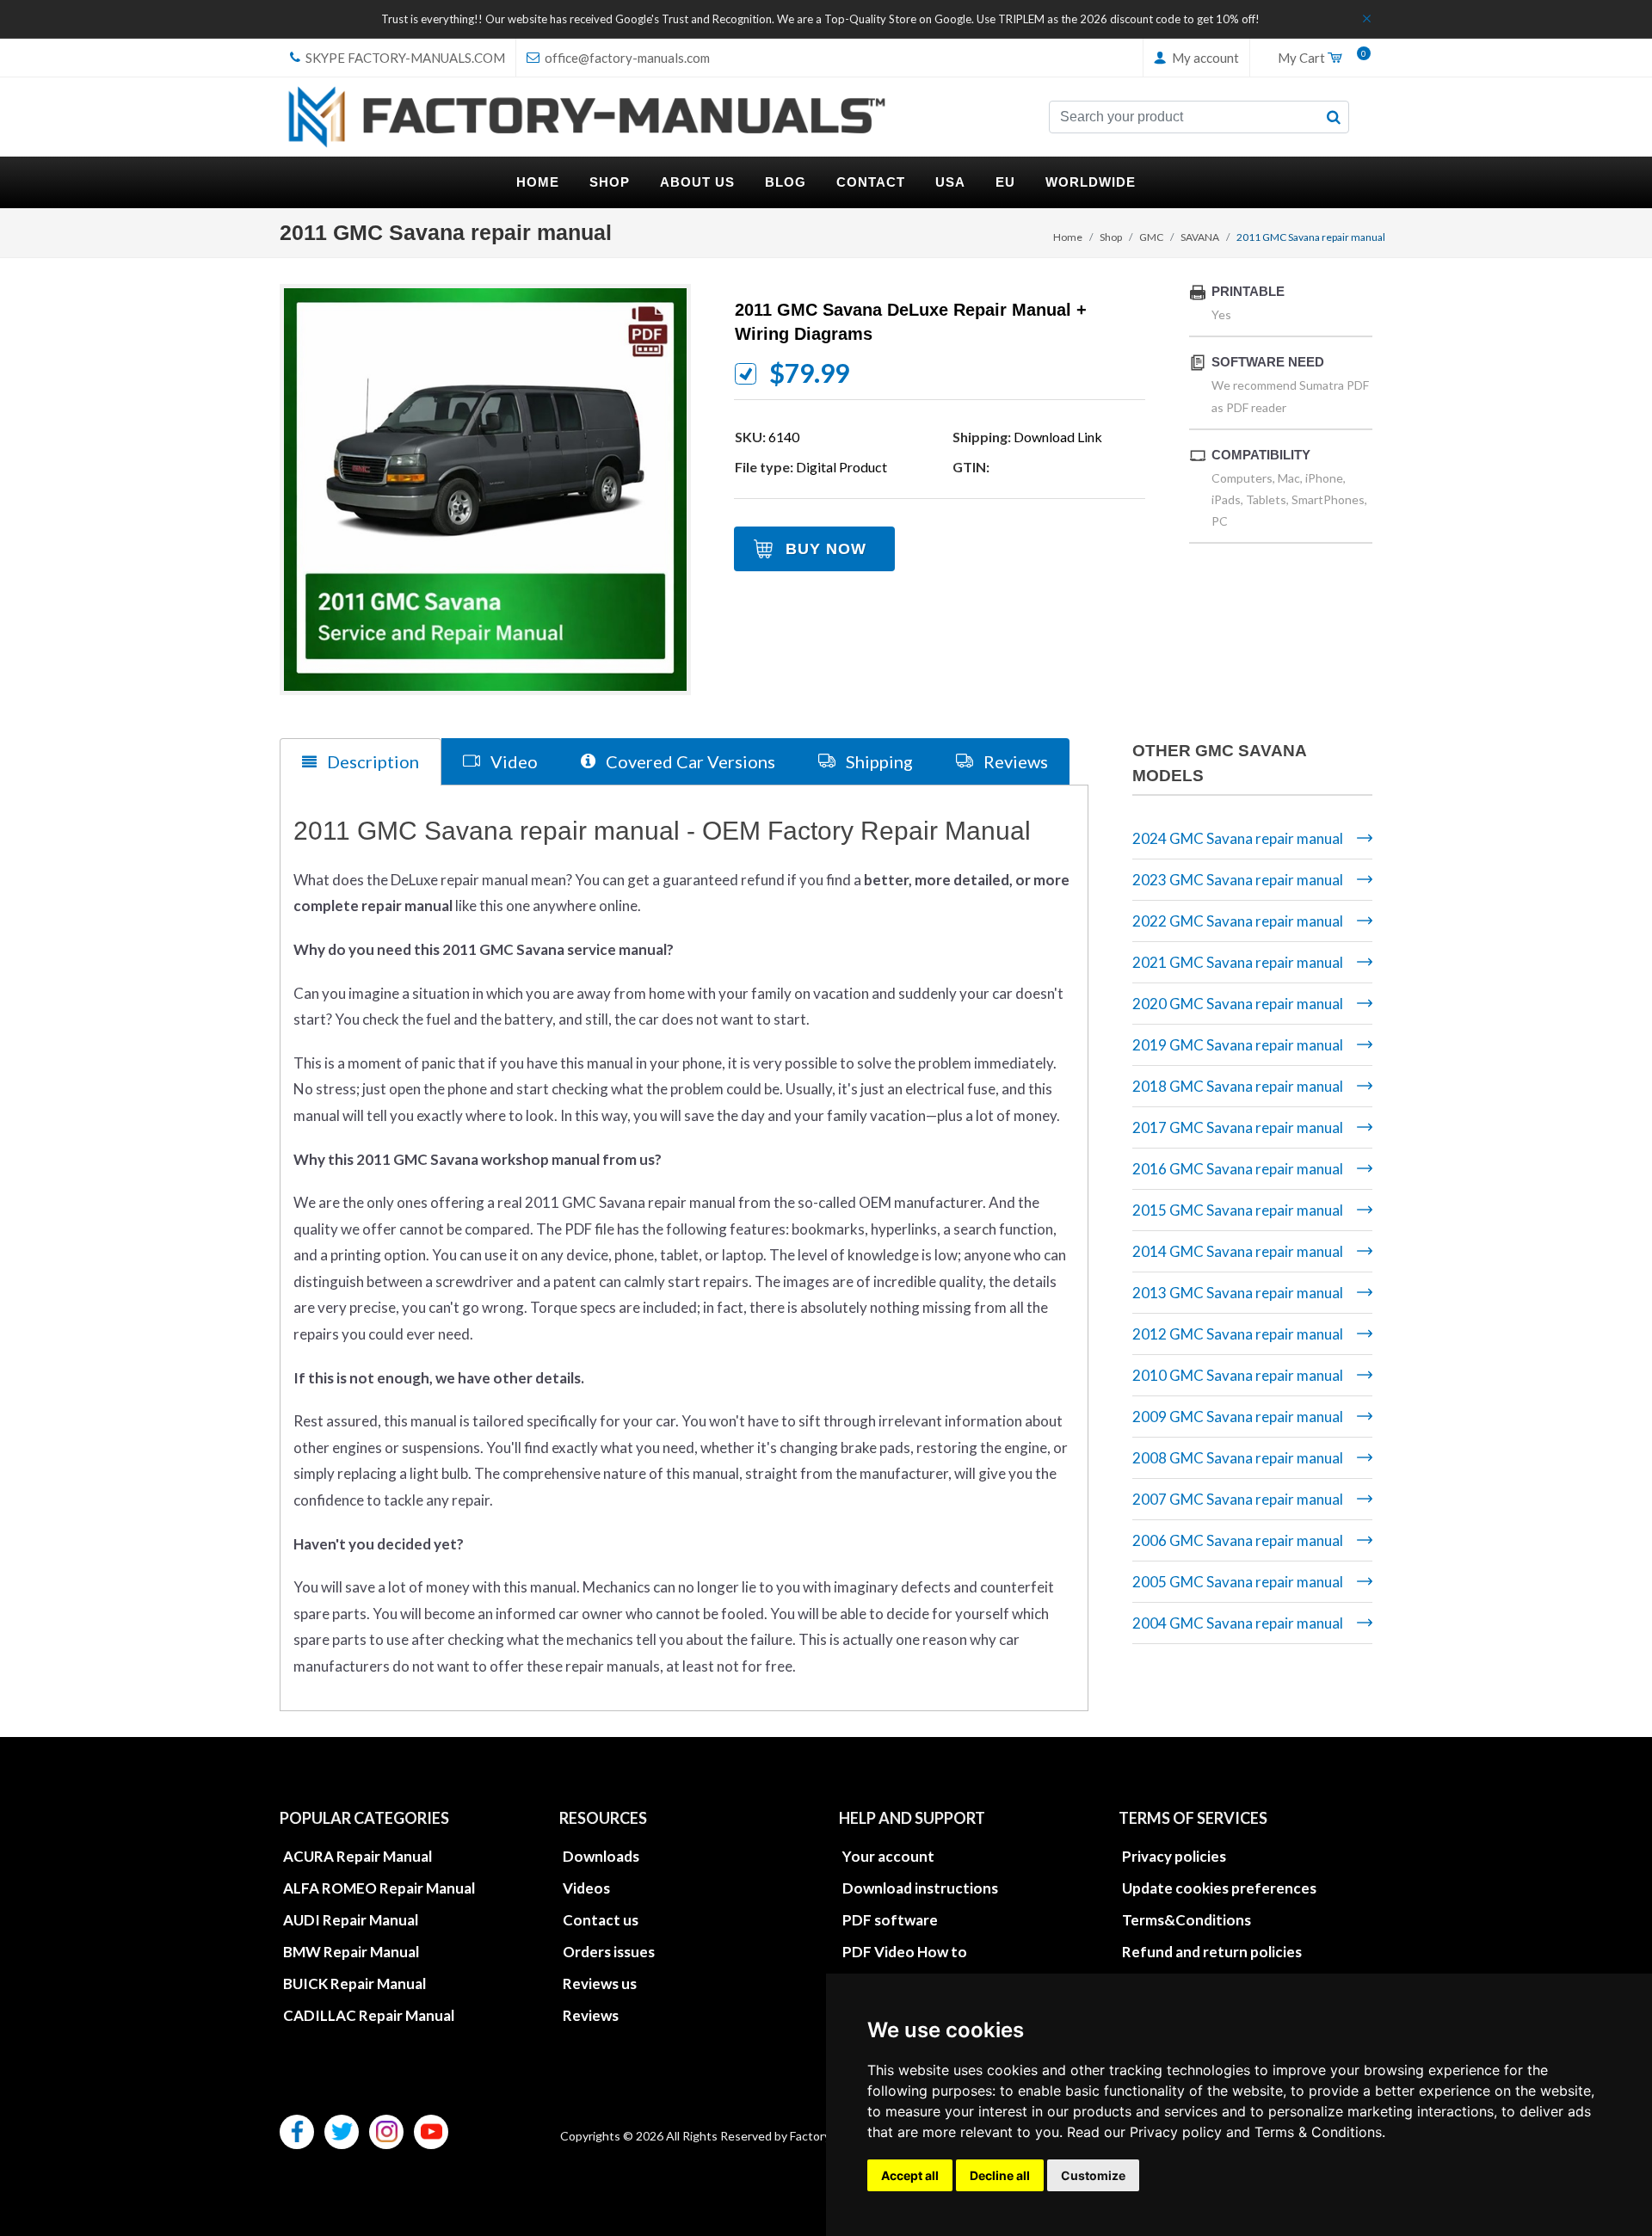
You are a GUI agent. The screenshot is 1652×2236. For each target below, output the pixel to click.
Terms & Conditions (1318, 2132)
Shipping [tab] (878, 761)
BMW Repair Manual (351, 1952)
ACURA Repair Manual (358, 1856)
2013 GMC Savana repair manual (1238, 1293)
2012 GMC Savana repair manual (1238, 1334)
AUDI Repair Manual (351, 1920)
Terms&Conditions (1187, 1920)
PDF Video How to (905, 1952)
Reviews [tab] (1014, 761)
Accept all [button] (910, 2175)
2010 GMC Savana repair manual (1238, 1375)
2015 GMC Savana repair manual (1238, 1210)
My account (1204, 58)
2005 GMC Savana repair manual (1238, 1582)
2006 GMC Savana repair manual (1238, 1540)
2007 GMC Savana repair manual (1238, 1499)
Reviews (591, 2015)
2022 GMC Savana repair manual (1238, 921)
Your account (888, 1856)
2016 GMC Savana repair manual (1238, 1169)
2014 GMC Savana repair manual (1238, 1251)
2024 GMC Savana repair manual (1238, 838)
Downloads (601, 1856)
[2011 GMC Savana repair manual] (485, 490)
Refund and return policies (1212, 1952)
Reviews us (600, 1983)
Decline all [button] (1000, 2175)
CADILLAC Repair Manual (369, 2015)
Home (1068, 237)
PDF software (890, 1920)
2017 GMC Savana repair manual (1238, 1127)
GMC (1151, 237)
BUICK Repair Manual (354, 1983)
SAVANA (1200, 237)
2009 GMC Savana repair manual (1238, 1417)
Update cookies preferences (1219, 1888)
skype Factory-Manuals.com (404, 58)
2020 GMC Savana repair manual (1238, 1004)
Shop (1111, 237)
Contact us (601, 1920)
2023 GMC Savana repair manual (1238, 880)
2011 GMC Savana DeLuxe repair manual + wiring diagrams (911, 322)
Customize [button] (1093, 2175)
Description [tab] (371, 761)
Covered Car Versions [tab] (689, 761)
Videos (586, 1888)
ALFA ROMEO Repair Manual (379, 1888)
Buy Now (826, 549)
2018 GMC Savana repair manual (1238, 1086)
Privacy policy (1176, 2132)
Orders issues (609, 1952)
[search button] (1334, 117)
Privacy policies (1174, 1856)
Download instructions (920, 1888)
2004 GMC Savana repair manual (1238, 1623)
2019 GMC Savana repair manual (1238, 1045)
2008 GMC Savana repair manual (1238, 1458)
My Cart (1318, 59)
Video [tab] (512, 761)
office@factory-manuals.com (626, 58)
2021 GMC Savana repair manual (1238, 962)
